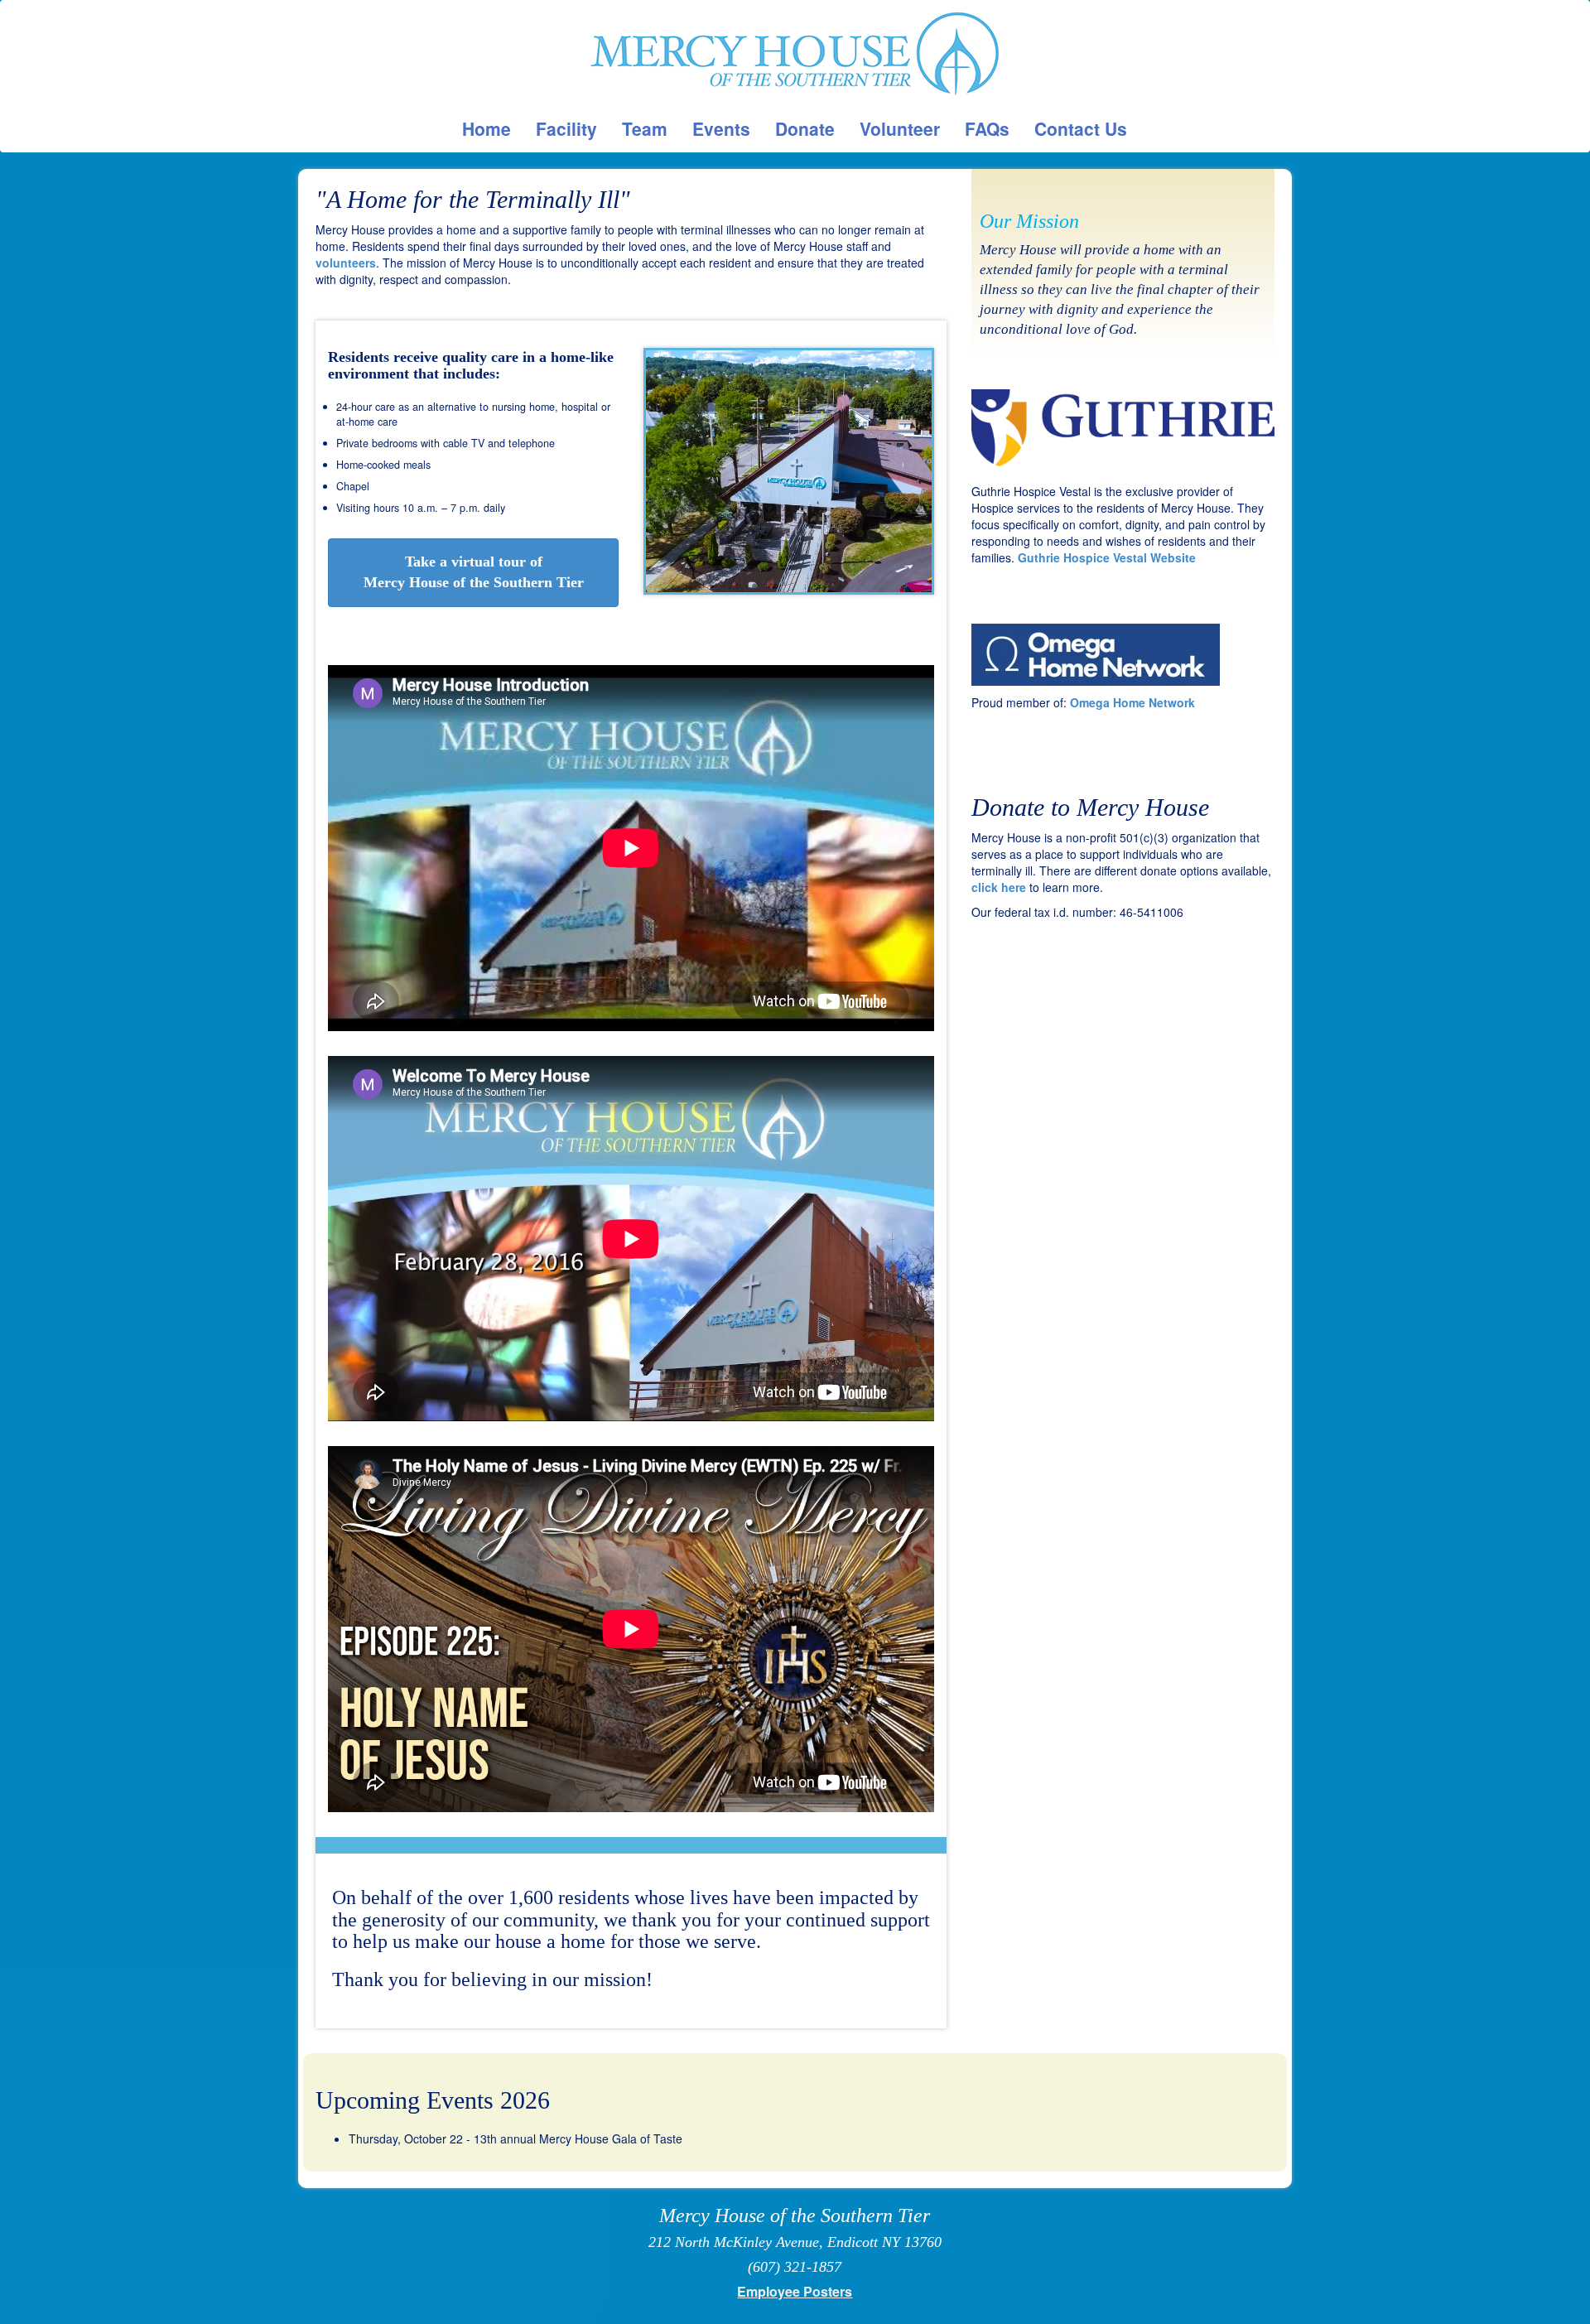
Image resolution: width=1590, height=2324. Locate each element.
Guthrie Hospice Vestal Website (1107, 557)
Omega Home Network (1132, 702)
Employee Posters (795, 2291)
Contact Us (1081, 128)
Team (645, 128)
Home (487, 128)
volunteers (346, 263)
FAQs (987, 128)
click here (999, 887)
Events (721, 128)
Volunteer (900, 128)
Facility (566, 128)
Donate (805, 128)
